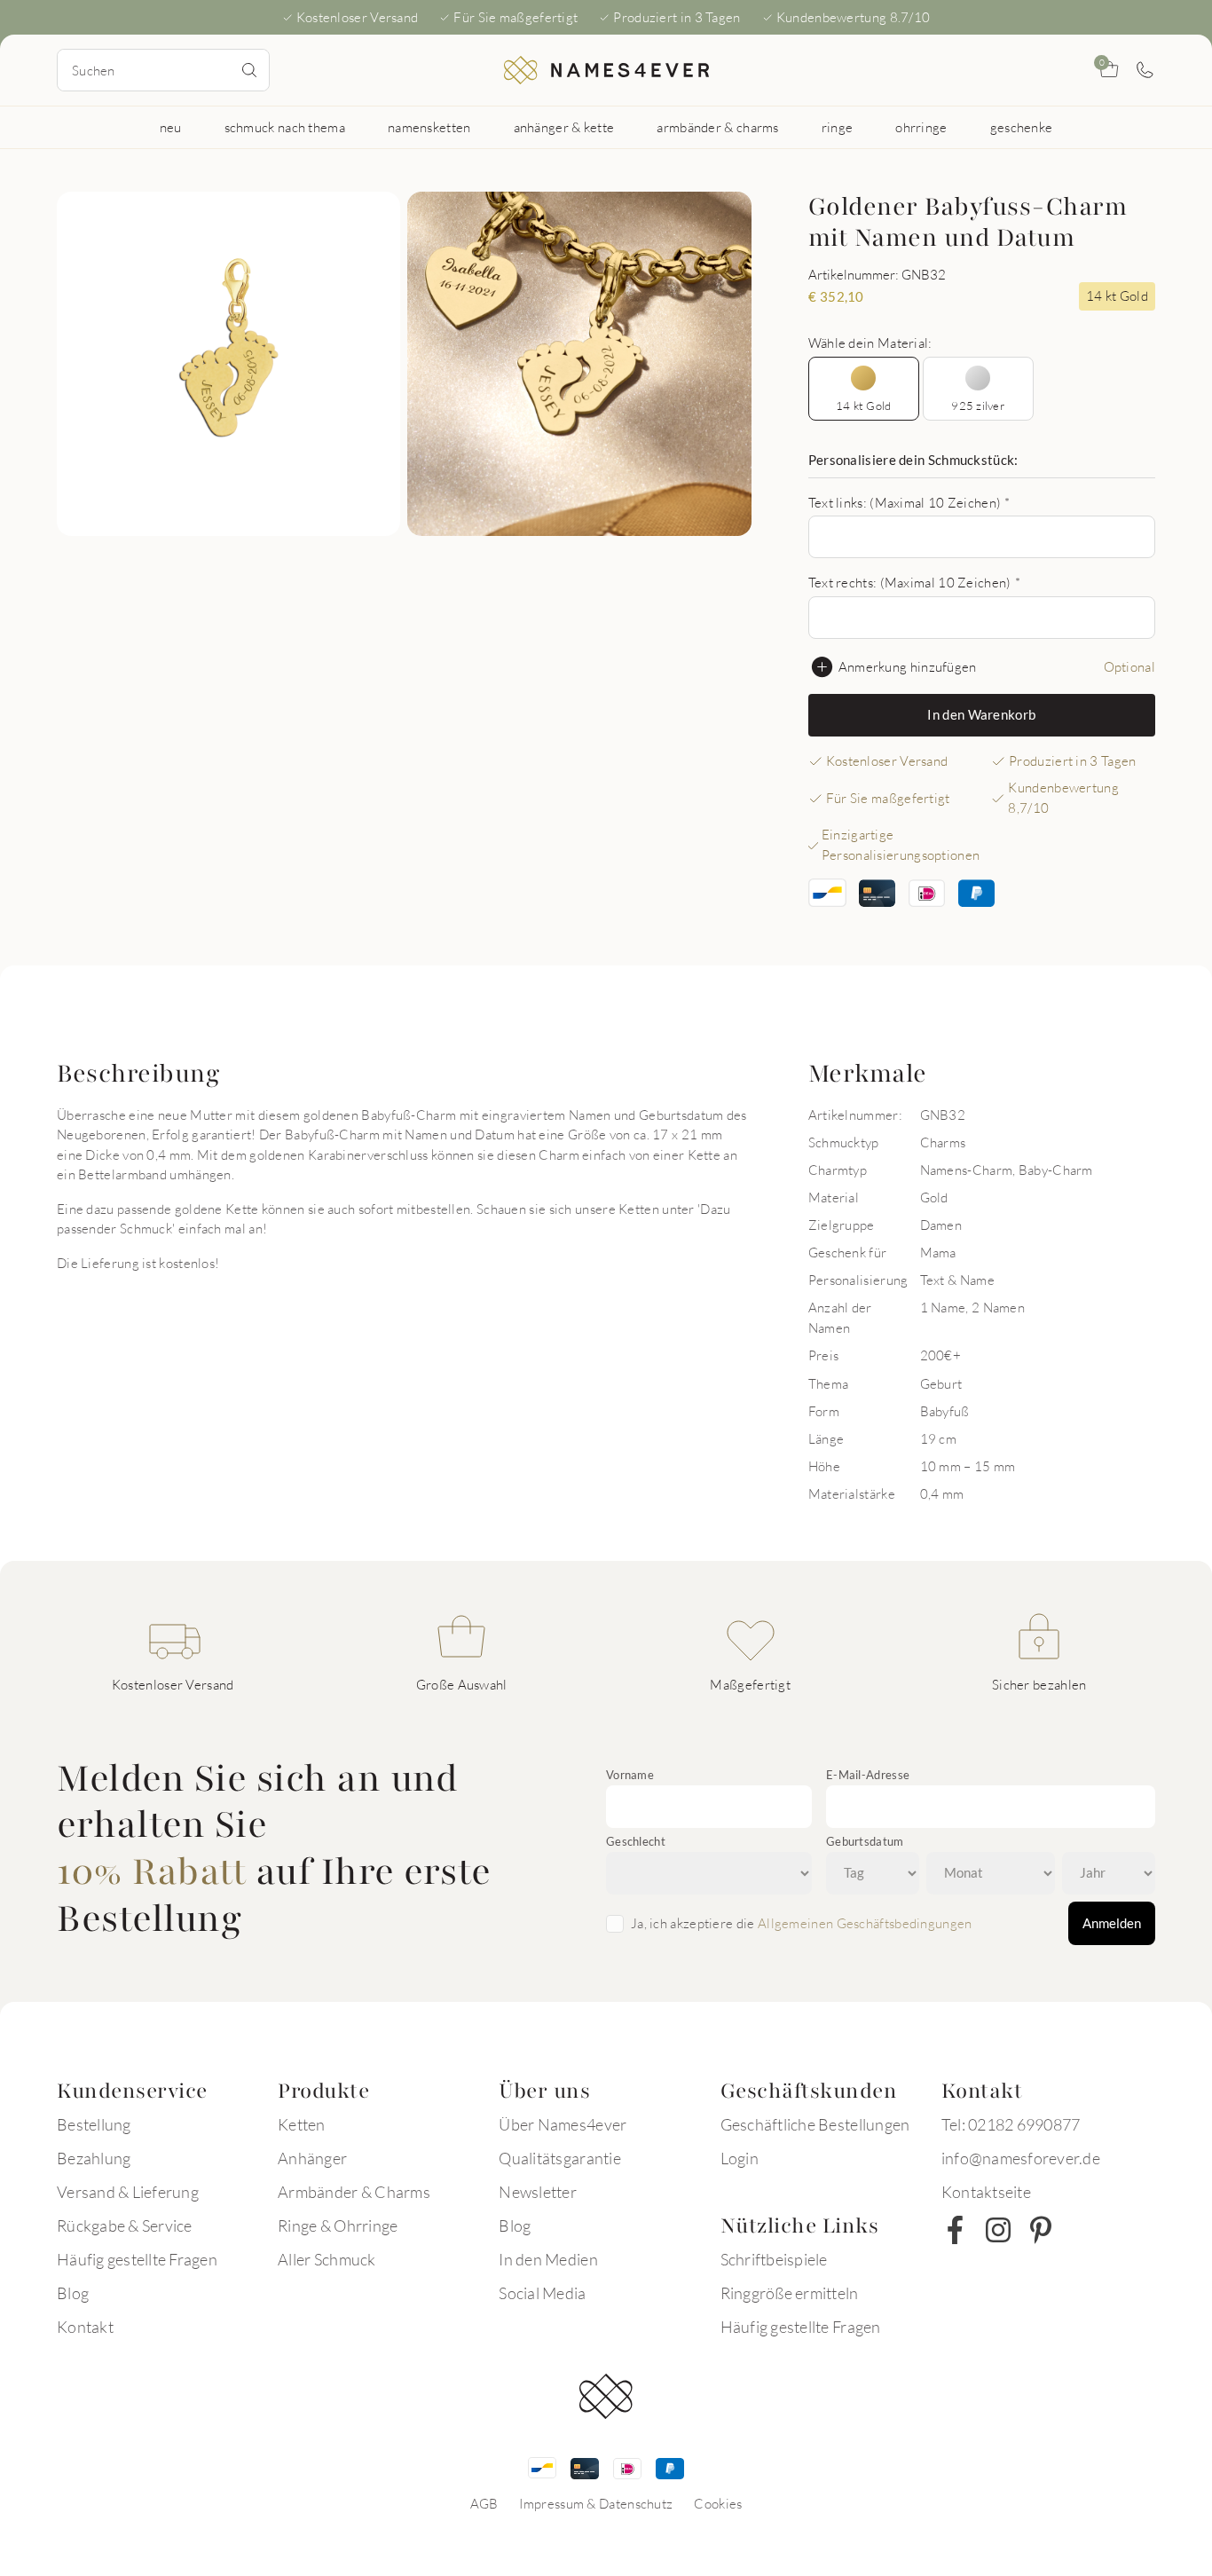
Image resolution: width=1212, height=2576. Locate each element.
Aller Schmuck (327, 2259)
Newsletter (538, 2192)
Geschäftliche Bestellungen (815, 2124)
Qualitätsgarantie (559, 2158)
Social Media (542, 2293)
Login (740, 2158)
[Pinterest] (1041, 2230)
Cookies (718, 2503)
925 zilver (978, 406)
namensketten (429, 127)
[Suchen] (249, 70)
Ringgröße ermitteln (790, 2293)
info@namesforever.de (1021, 2158)
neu (171, 127)
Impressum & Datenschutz (596, 2503)
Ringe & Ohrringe (338, 2225)
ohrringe (921, 127)
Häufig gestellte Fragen (137, 2259)
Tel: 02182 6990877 (1011, 2124)
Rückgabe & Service (125, 2225)
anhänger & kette (564, 127)
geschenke (1022, 127)
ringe (838, 127)
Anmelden (1112, 1923)
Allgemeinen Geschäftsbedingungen (865, 1923)
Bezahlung (94, 2158)
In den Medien (548, 2259)
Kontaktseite (986, 2192)
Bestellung (94, 2124)
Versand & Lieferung (128, 2192)
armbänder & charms (717, 127)
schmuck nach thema (285, 127)
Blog (73, 2293)
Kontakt (85, 2327)
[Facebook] (956, 2230)
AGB (484, 2503)
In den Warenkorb (981, 714)
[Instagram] (998, 2230)
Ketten (302, 2124)
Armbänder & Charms (354, 2192)
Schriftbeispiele (774, 2259)
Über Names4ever (563, 2124)
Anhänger (312, 2158)
